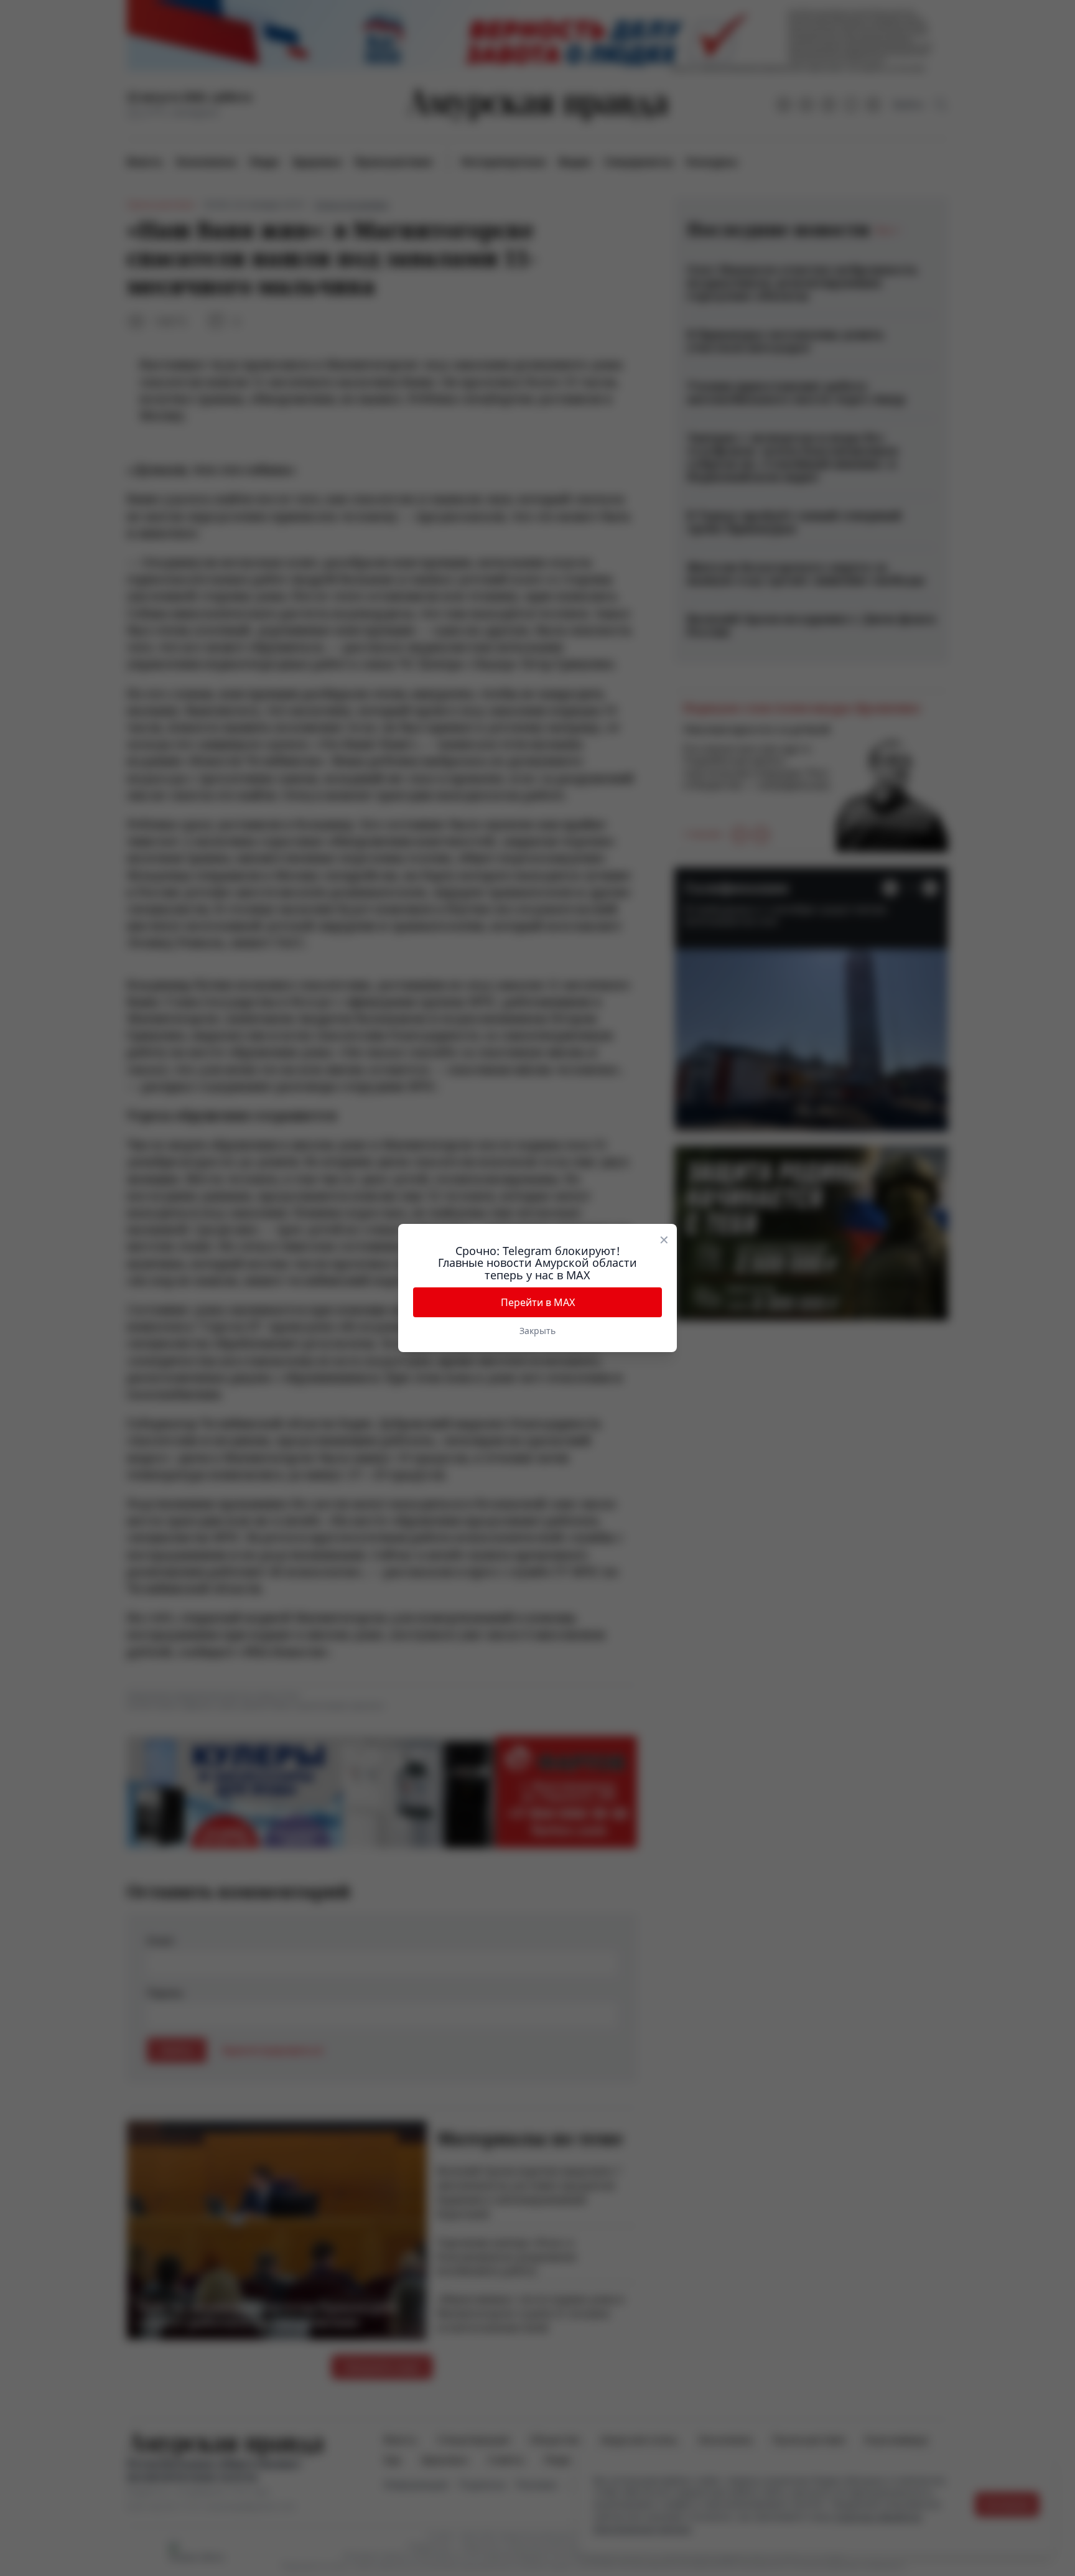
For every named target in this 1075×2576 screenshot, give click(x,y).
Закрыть (537, 1331)
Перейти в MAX (538, 1302)
